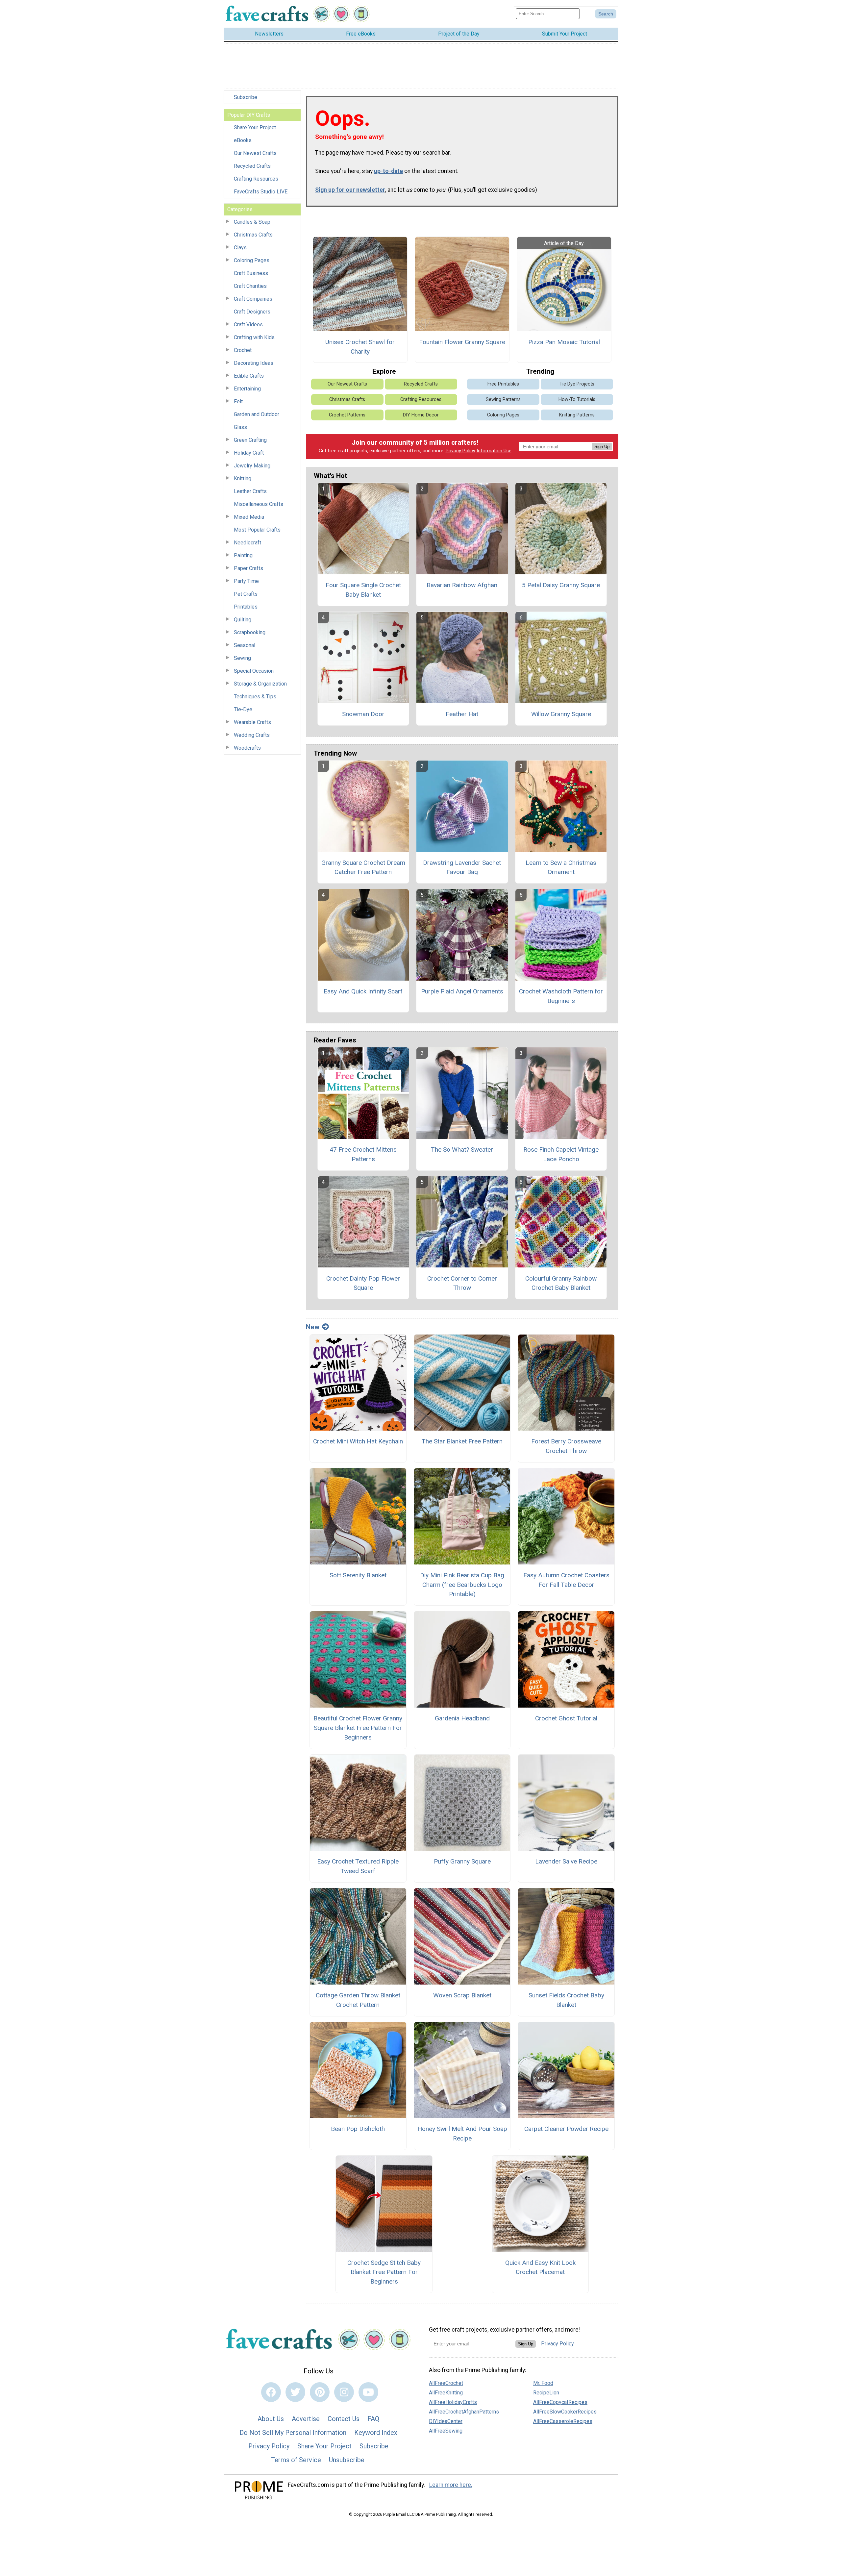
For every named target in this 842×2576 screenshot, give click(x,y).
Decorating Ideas (254, 363)
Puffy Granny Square (462, 1861)
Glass (240, 427)
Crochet (243, 350)
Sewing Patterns (503, 400)
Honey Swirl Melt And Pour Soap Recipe (462, 2134)
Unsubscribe (347, 2460)
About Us (271, 2419)
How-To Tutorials (577, 400)
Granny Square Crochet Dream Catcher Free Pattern (363, 867)
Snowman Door (363, 714)
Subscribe (246, 97)
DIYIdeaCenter (446, 2421)
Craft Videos (248, 325)
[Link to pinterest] (320, 2392)
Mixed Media (249, 517)
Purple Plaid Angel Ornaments (462, 991)
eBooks (243, 140)
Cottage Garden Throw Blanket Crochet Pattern (358, 2000)
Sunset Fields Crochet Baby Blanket (566, 2000)
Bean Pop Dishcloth (358, 2129)
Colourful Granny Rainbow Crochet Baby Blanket (561, 1283)
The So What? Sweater (462, 1150)
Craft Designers (252, 312)
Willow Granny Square (561, 714)
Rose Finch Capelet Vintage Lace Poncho (561, 1154)
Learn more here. (451, 2485)
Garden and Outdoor (257, 414)
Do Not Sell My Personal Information (293, 2433)
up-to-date (388, 171)
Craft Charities (250, 286)
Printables (246, 607)
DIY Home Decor (421, 415)
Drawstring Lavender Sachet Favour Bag (462, 867)
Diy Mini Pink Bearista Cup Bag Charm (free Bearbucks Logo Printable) (462, 1585)
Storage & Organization (260, 684)
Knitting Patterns (577, 415)
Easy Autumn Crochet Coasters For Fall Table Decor (566, 1580)
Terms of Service (296, 2460)
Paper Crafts (248, 568)
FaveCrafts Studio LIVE (261, 192)
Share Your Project (255, 127)
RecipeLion (546, 2393)
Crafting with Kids (254, 337)
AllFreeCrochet (446, 2383)
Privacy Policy (460, 451)
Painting (243, 555)
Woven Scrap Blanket (462, 1995)
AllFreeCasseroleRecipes (563, 2421)
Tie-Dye (243, 709)
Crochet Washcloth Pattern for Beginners (561, 996)
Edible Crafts (249, 376)
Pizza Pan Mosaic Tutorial (564, 342)
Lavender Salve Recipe (566, 1861)
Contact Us (344, 2419)
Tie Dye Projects (577, 384)
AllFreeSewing (446, 2431)
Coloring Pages (252, 260)
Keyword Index (376, 2433)
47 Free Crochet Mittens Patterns (363, 1154)
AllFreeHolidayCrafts (453, 2402)
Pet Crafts (246, 594)
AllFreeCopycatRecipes (560, 2402)
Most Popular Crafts (257, 530)
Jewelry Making (252, 466)
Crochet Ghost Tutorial (566, 1718)
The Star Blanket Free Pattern (462, 1441)
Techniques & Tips (255, 697)
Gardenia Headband (462, 1718)
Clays (240, 248)
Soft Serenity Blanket (358, 1575)
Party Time (246, 581)
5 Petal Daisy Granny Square (561, 585)
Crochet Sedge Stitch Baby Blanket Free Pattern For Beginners (384, 2272)
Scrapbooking (250, 632)
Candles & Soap (252, 222)
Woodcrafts (247, 748)
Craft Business (251, 273)
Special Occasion (254, 671)
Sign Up (602, 447)
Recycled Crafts (252, 166)
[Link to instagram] (344, 2392)
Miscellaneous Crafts (259, 504)
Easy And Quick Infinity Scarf (363, 991)
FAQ (373, 2419)
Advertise (306, 2419)
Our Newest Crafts (255, 153)
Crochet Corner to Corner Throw (462, 1283)
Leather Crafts (250, 491)
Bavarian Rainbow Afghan (462, 585)
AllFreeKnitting (446, 2393)
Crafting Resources (256, 179)
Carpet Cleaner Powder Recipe (566, 2129)
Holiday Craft (249, 453)
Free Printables (503, 384)
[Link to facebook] (271, 2392)
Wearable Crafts (252, 722)
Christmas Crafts (253, 235)
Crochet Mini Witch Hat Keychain (358, 1441)
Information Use (494, 451)
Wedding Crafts (252, 735)
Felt (238, 401)
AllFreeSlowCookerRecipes (565, 2412)
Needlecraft (248, 543)
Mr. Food (543, 2383)
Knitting (243, 478)
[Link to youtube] (368, 2392)
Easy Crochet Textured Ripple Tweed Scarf (358, 1866)
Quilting (243, 620)
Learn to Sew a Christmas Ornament (561, 867)
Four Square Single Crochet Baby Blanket (363, 590)
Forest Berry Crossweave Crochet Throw (566, 1446)
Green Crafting (250, 440)
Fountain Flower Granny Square (462, 342)
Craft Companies (253, 299)
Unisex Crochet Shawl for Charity (360, 347)
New (313, 1327)
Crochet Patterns (347, 415)
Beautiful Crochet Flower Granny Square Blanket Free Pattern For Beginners (358, 1728)
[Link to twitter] (295, 2392)
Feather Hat (462, 714)
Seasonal (245, 645)
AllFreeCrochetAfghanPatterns (464, 2412)
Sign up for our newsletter (350, 190)
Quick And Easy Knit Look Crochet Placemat (540, 2267)
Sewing (242, 658)
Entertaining (247, 389)
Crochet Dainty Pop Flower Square (363, 1283)
